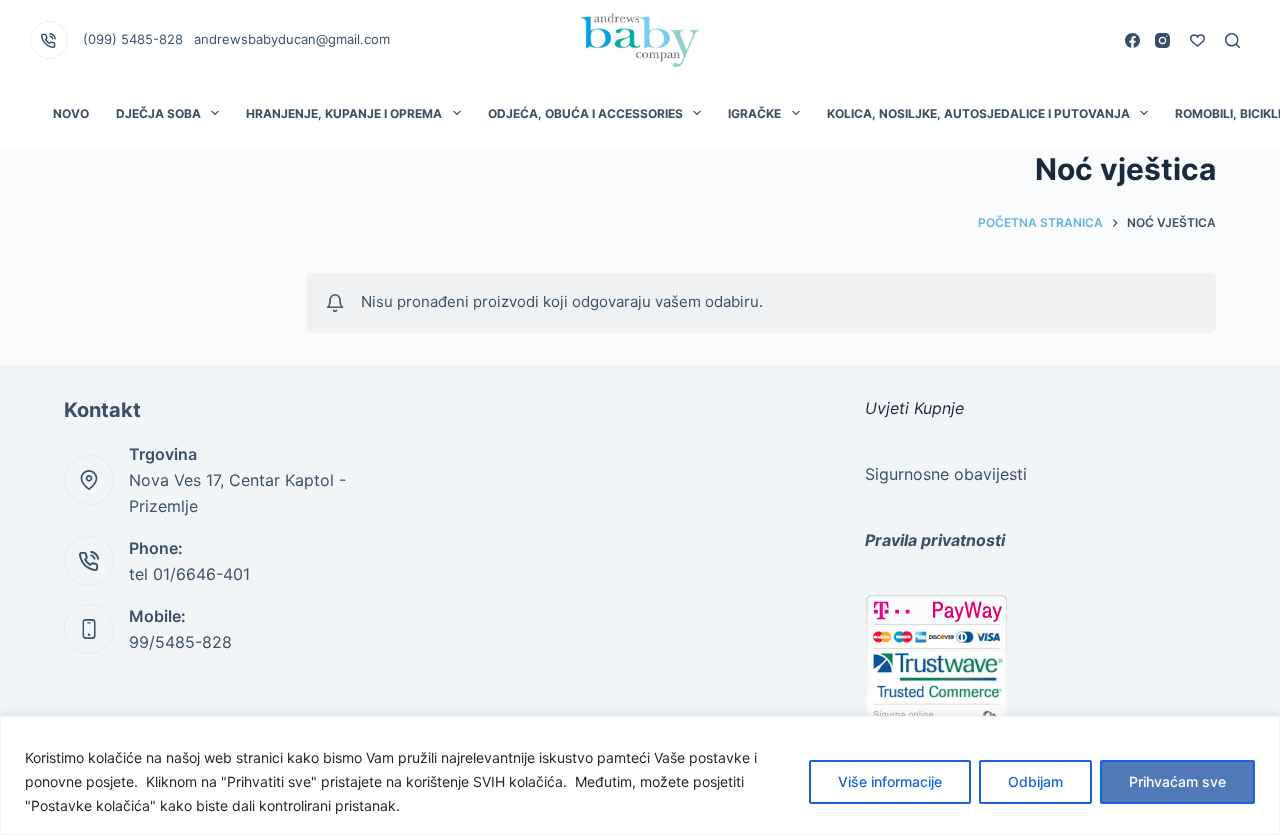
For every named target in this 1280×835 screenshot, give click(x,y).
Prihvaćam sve (1177, 781)
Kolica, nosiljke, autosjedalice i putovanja (978, 113)
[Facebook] (1132, 40)
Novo (71, 113)
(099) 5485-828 (133, 39)
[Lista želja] (1197, 40)
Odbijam (1035, 781)
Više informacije (890, 781)
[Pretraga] (1232, 40)
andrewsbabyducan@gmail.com (292, 39)
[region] (640, 775)
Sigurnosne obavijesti (946, 474)
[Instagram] (1162, 40)
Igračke (754, 113)
